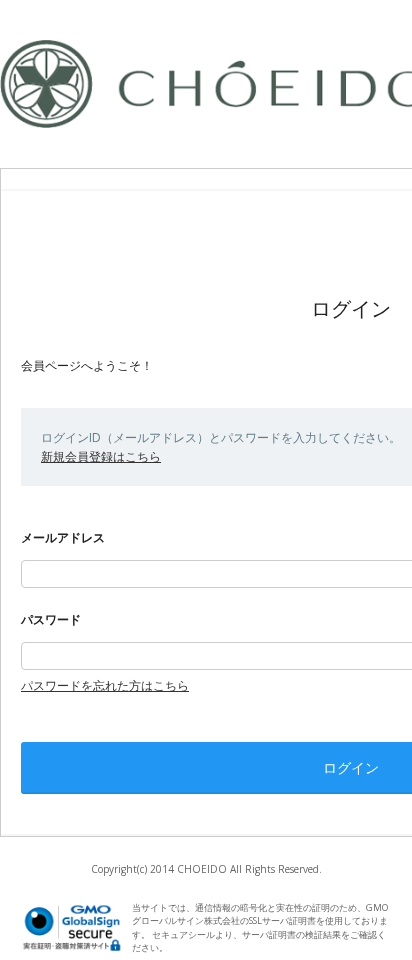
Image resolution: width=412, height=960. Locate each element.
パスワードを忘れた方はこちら (105, 685)
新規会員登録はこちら (101, 456)
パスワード (51, 619)
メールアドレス (63, 537)
